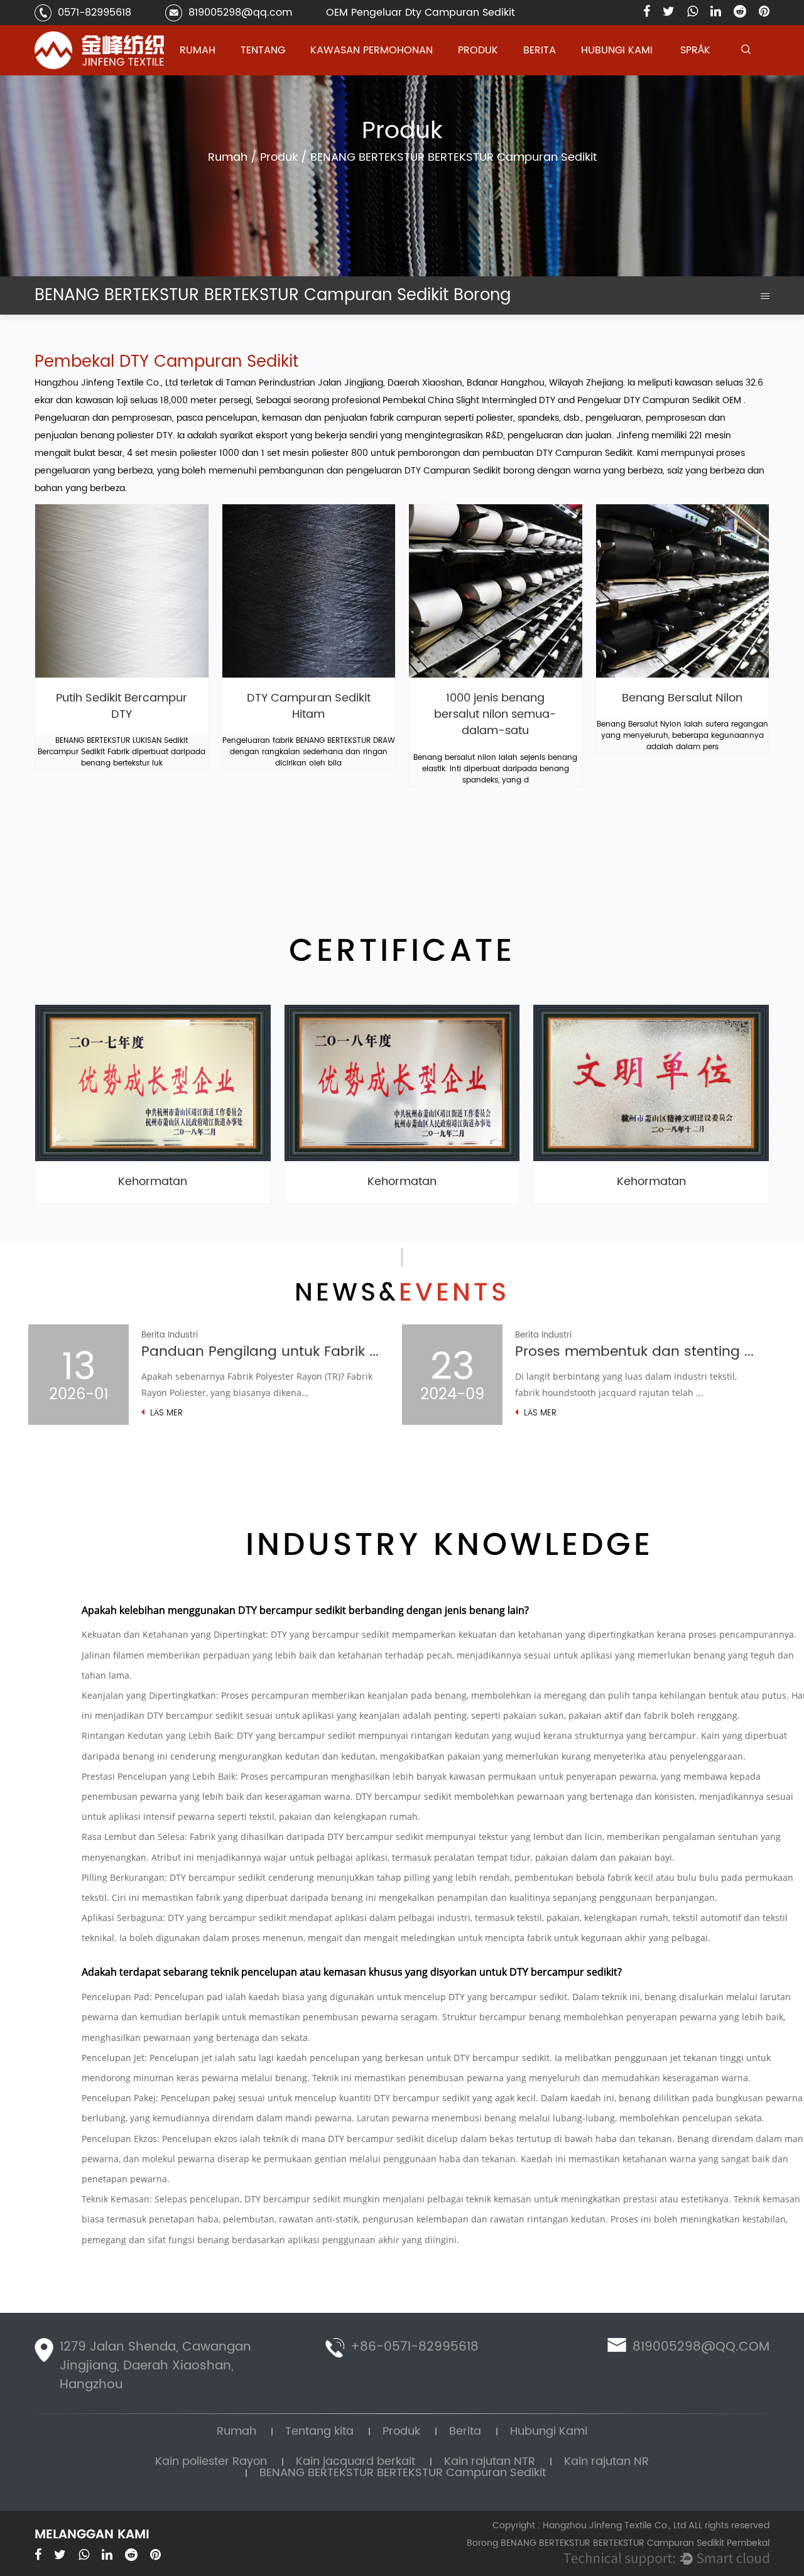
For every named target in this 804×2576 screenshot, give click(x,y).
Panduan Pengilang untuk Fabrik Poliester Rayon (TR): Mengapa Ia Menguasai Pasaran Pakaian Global (262, 1352)
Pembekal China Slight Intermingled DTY (470, 400)
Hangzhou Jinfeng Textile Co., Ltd (107, 383)
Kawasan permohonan (372, 50)
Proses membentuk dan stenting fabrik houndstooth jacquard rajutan (636, 1352)
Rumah (198, 50)
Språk (695, 50)
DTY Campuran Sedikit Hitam (309, 707)
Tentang (263, 50)
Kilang (257, 71)
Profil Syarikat (269, 74)
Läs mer (165, 1414)
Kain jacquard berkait (500, 73)
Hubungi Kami (617, 50)
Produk (478, 50)
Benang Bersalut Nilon (682, 698)
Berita (540, 50)
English (696, 74)
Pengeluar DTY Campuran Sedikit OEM (660, 400)
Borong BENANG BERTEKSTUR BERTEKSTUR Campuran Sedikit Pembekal (618, 2543)
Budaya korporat (274, 73)
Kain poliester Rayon (499, 74)
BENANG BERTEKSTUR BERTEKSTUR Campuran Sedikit (501, 68)
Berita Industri (551, 73)
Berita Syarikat (552, 74)
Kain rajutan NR (606, 2461)
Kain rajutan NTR (491, 71)
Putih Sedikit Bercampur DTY (122, 707)
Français (698, 71)
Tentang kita (319, 2431)
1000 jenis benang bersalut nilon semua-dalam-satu (495, 715)
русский (698, 73)
